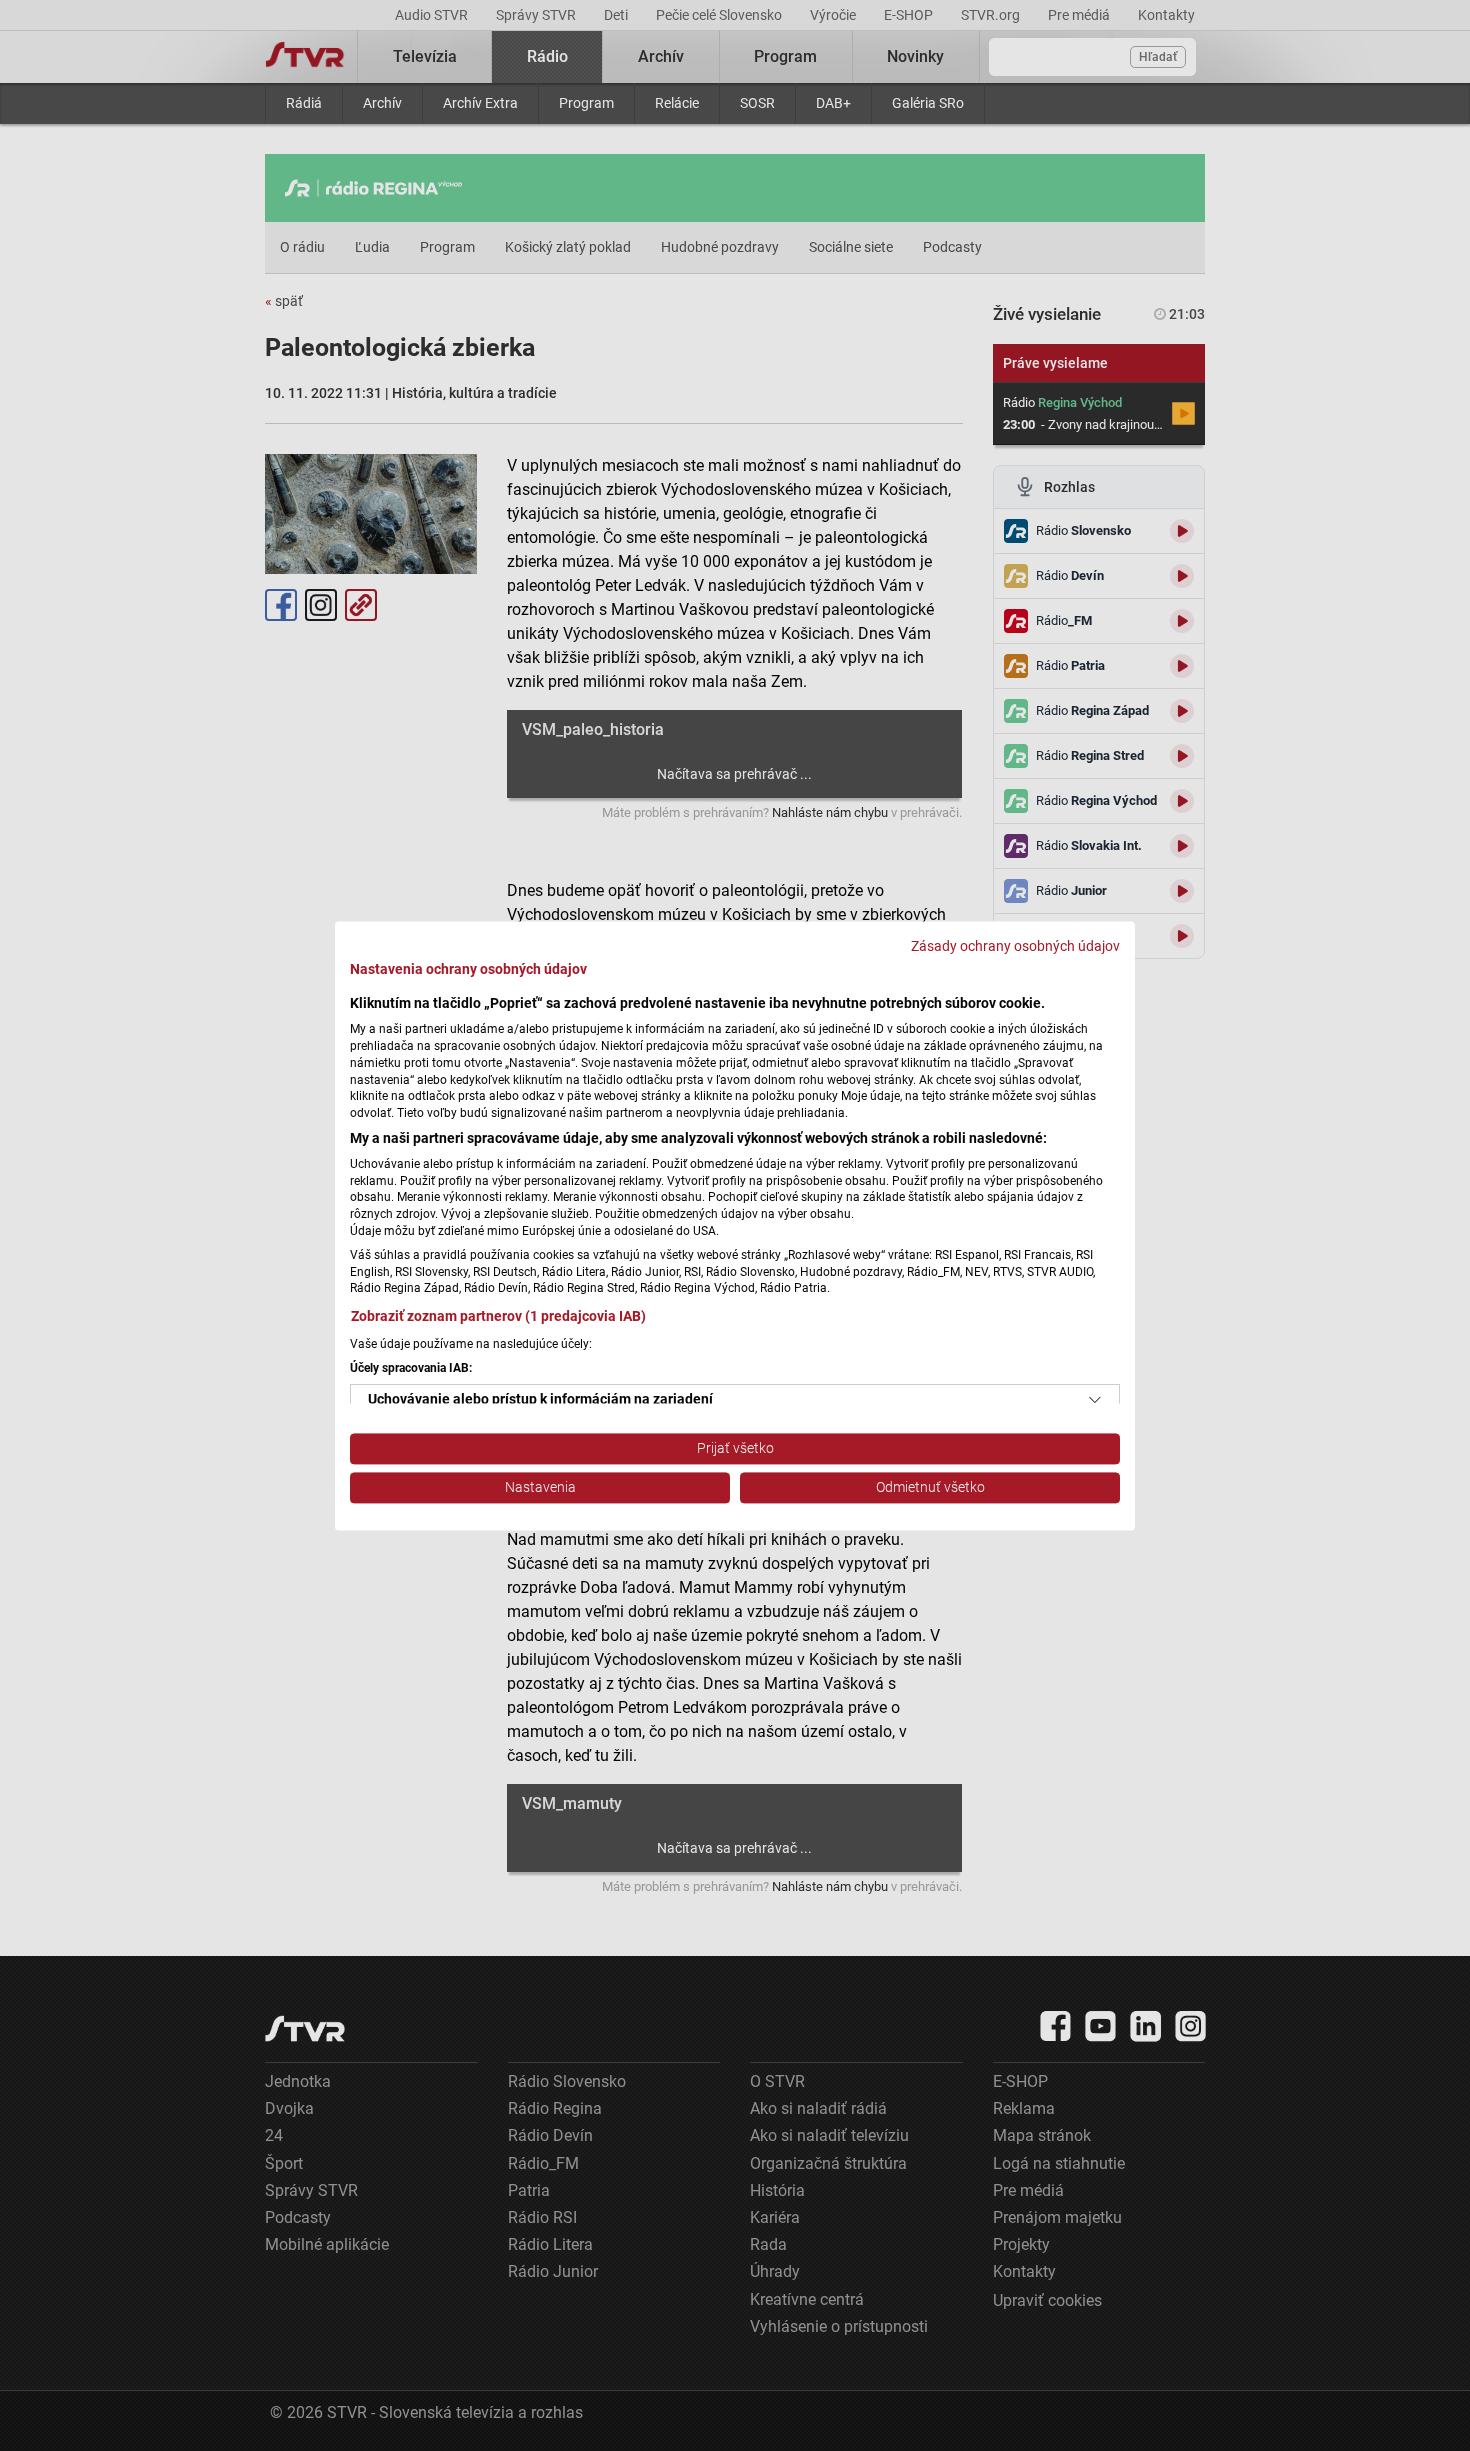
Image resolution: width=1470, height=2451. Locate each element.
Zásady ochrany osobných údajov (1015, 946)
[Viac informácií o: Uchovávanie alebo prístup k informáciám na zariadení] (1095, 1401)
